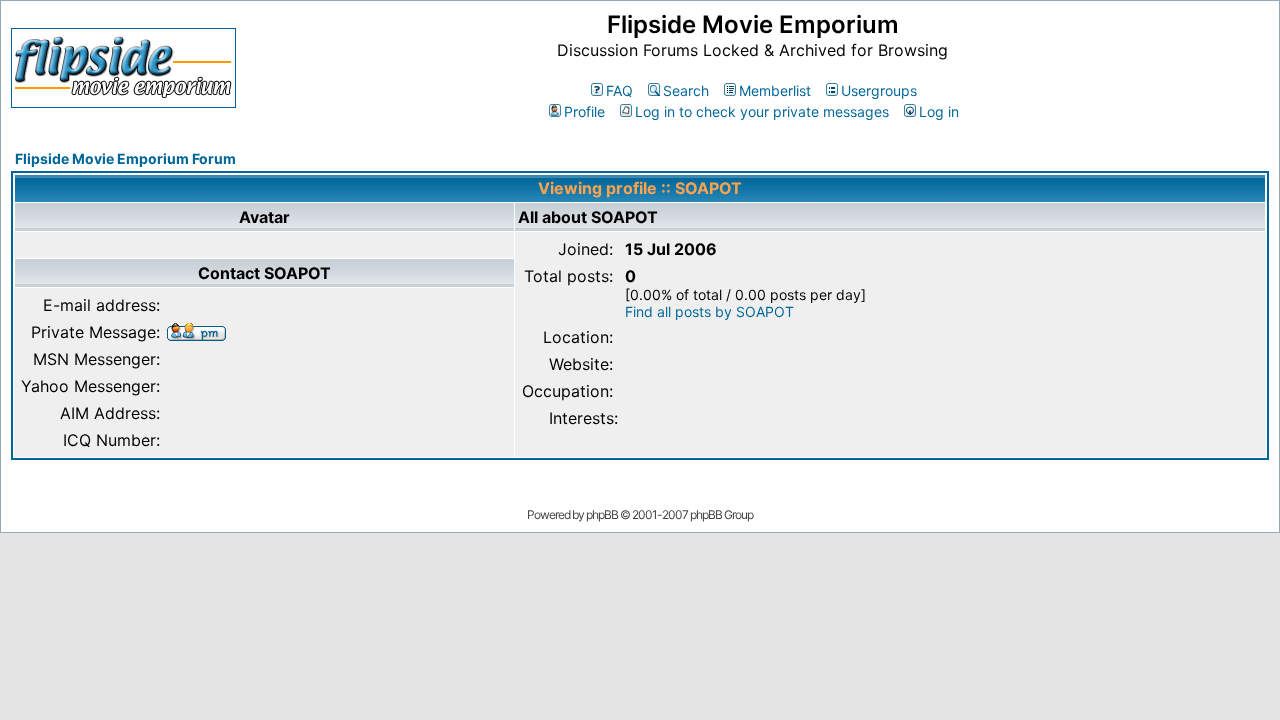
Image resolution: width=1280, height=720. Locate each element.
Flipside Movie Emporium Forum (125, 158)
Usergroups (879, 90)
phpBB (602, 514)
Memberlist (775, 90)
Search (686, 90)
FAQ (619, 90)
